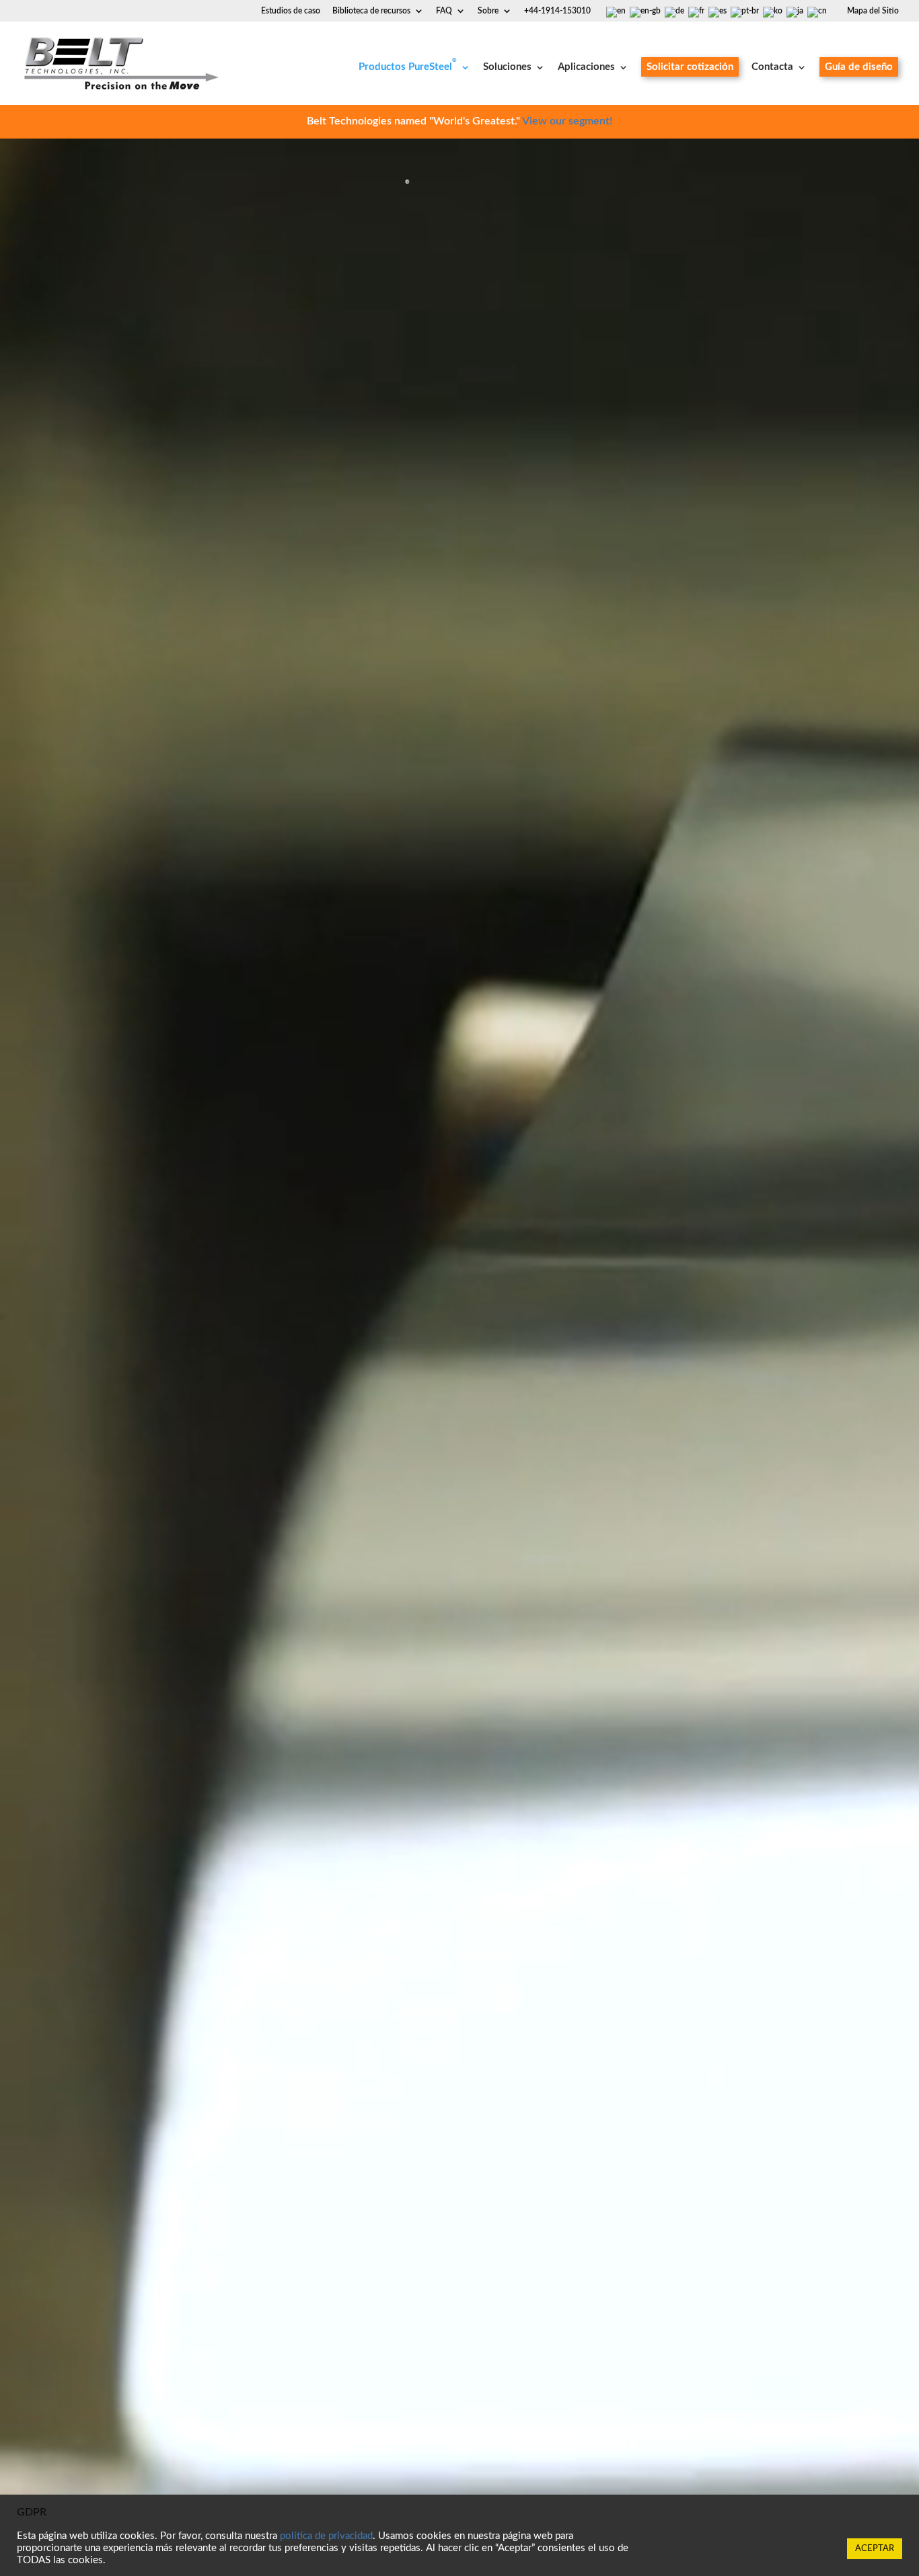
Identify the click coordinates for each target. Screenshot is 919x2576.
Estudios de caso (291, 11)
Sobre (488, 11)
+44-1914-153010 (557, 11)
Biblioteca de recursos (371, 11)
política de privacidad (326, 2536)
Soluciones (507, 67)
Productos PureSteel (408, 67)
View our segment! (567, 121)
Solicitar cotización (690, 67)
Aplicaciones (586, 67)
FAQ (444, 11)
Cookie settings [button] (802, 2548)
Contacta (772, 67)
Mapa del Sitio (873, 11)
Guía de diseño (859, 67)
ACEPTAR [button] (875, 2549)
